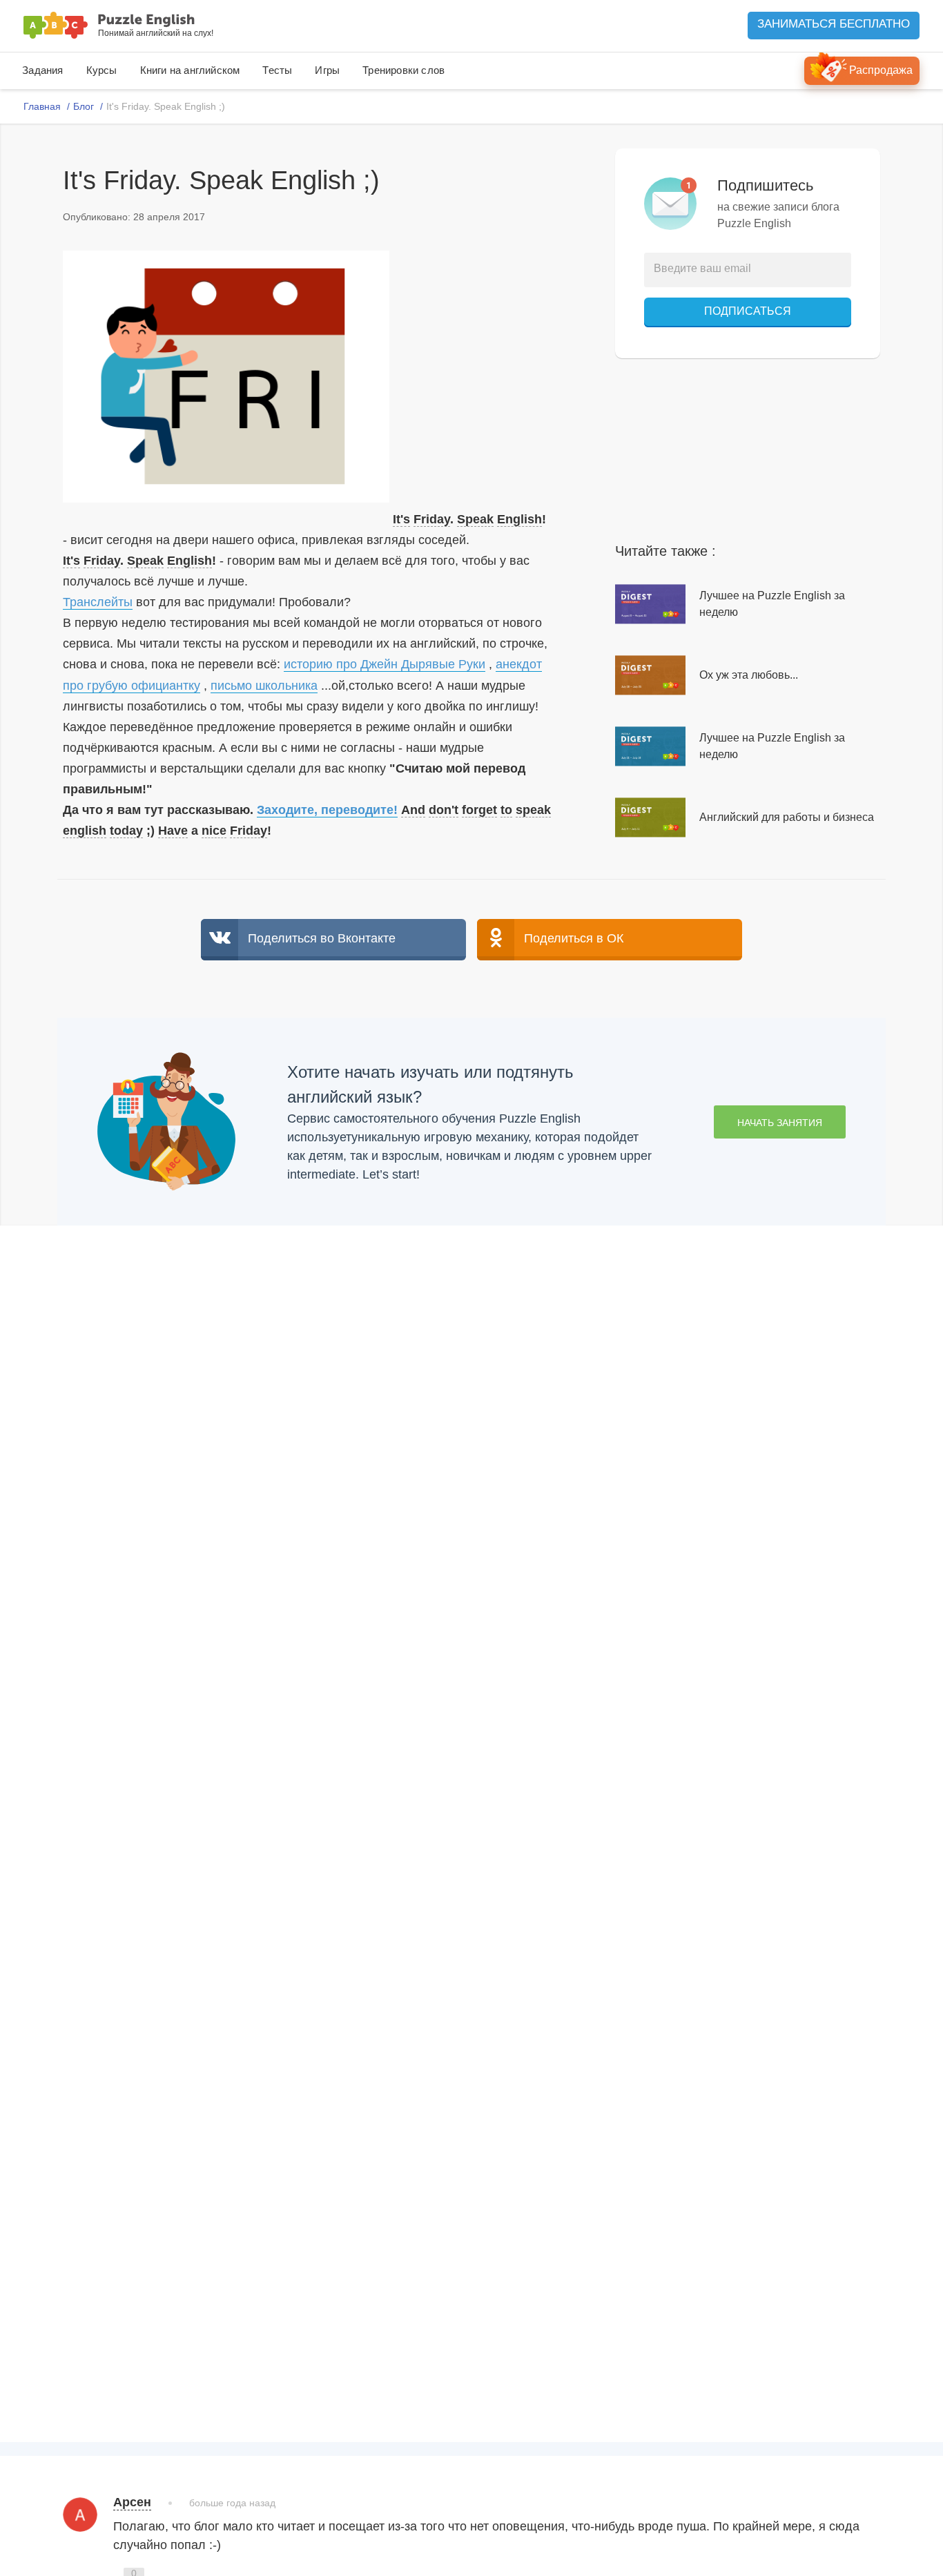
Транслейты (98, 602)
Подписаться (748, 311)
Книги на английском (190, 70)
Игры (327, 70)
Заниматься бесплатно (834, 24)
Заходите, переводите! (327, 810)
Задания (42, 70)
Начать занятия (780, 1123)
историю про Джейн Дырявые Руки (385, 664)
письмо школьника (264, 686)
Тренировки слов (404, 70)
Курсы (102, 70)
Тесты (277, 70)
